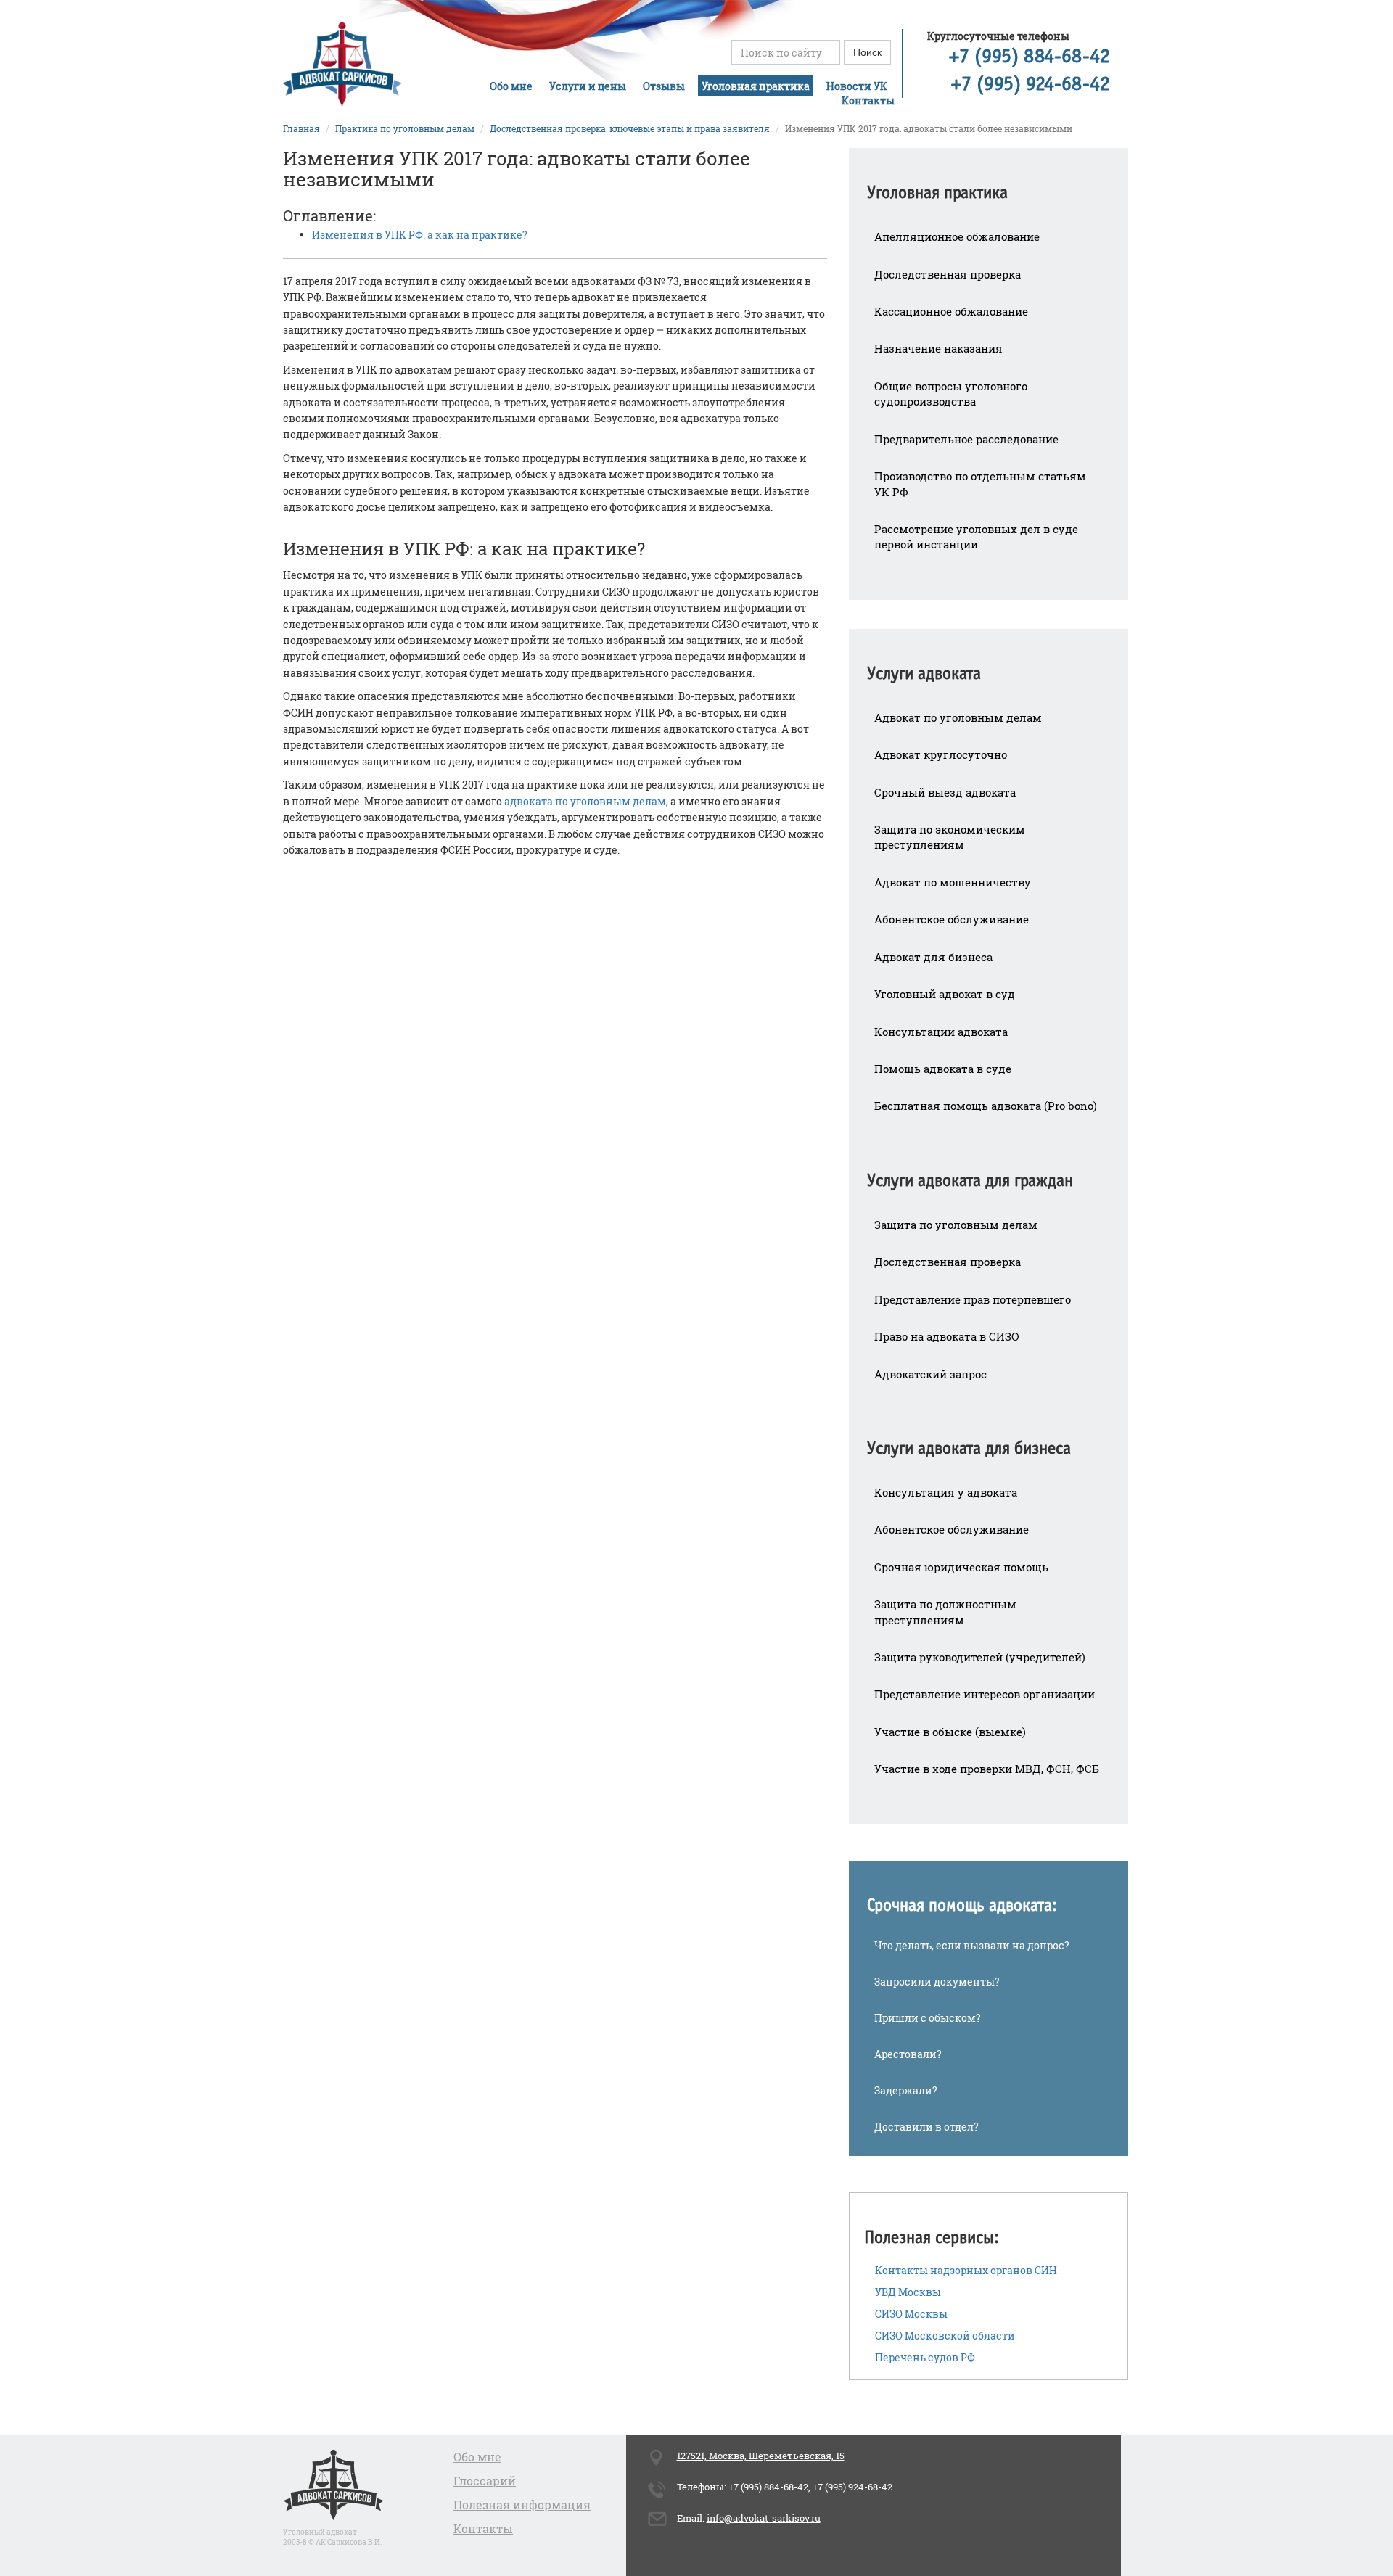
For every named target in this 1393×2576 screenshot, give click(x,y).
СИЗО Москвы (911, 2314)
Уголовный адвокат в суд (945, 994)
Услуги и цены (588, 86)
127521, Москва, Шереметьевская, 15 (761, 2456)
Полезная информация (522, 2505)
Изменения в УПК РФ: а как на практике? (420, 235)
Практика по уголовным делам (405, 128)
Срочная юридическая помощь (961, 1567)
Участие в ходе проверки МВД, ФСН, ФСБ (987, 1769)
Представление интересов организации (985, 1694)
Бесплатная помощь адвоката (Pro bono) (986, 1106)
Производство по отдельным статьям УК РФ (980, 483)
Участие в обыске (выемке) (950, 1732)
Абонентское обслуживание (952, 919)
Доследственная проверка (948, 274)
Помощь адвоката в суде (943, 1069)
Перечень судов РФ (925, 2357)
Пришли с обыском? (928, 2018)
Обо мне (511, 86)
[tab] (989, 183)
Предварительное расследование (966, 439)
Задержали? (906, 2090)
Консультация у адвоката (946, 1492)
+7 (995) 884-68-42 (1030, 57)
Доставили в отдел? (926, 2127)
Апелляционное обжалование (957, 236)
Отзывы (664, 86)
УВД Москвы (908, 2292)
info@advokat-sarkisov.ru (764, 2518)
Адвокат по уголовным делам (958, 717)
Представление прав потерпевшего (973, 1299)
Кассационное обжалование (951, 311)
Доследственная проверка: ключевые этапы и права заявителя (630, 128)
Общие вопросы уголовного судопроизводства (951, 394)
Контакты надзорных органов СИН (966, 2270)
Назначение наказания (938, 348)
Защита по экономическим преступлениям (950, 837)
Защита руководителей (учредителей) (980, 1657)
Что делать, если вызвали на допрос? (972, 1945)
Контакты (868, 100)
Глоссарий (485, 2481)
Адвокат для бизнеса (933, 957)
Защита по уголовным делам (956, 1225)
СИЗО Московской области (945, 2336)
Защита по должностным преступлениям (945, 1612)
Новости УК (857, 86)
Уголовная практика (756, 86)
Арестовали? (908, 2054)
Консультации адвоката (941, 1032)
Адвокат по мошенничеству (953, 882)
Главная (301, 128)
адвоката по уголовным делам (585, 801)
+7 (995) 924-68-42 (1031, 85)
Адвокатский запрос (930, 1374)
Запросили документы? (937, 1982)
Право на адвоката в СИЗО (947, 1336)
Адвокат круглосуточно (941, 754)
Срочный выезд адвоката (945, 792)
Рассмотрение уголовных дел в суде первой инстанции (976, 536)
